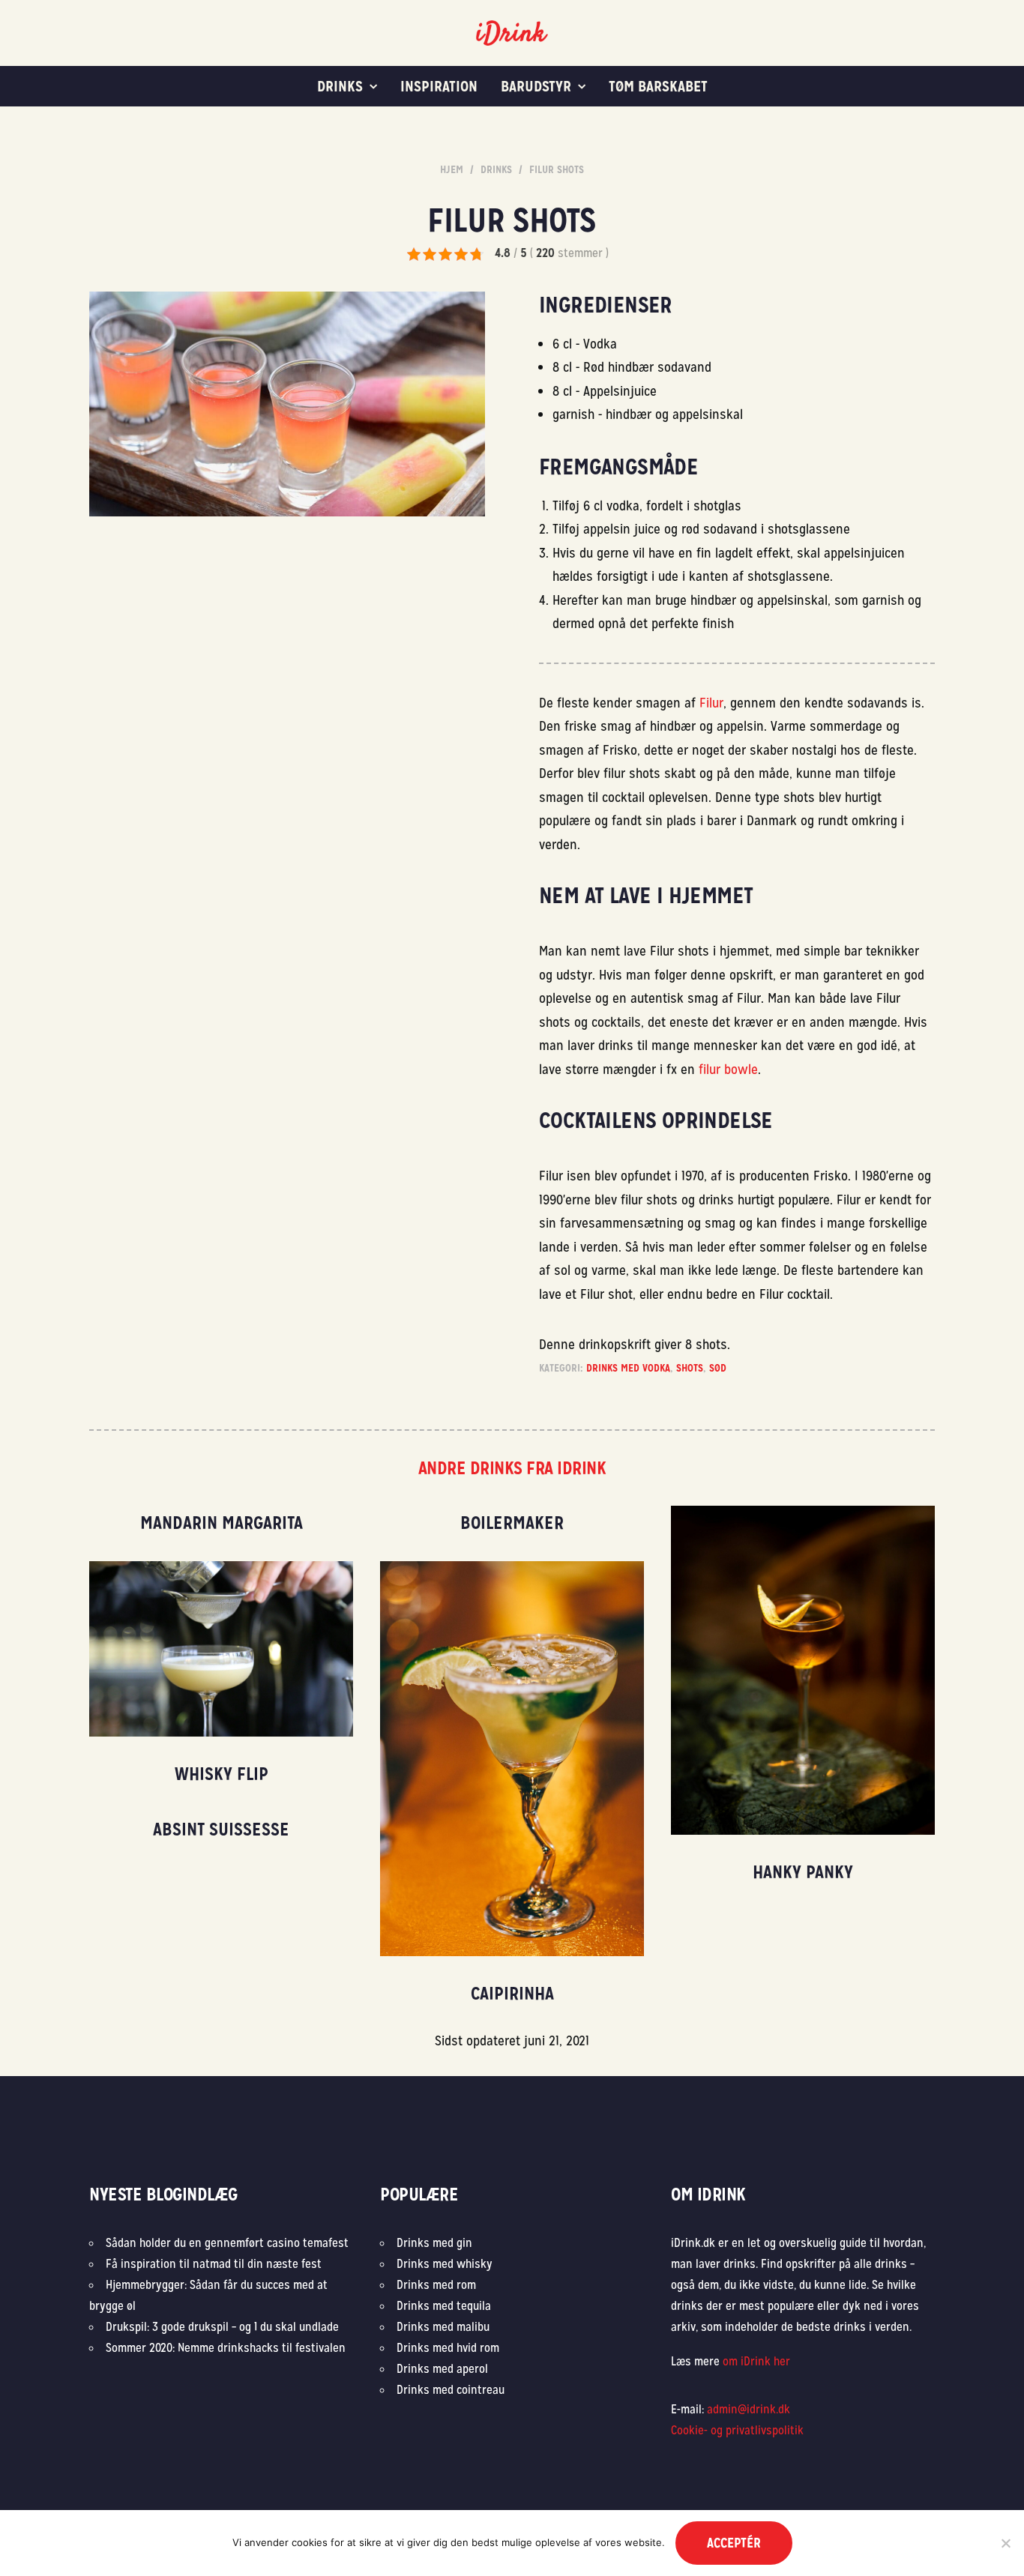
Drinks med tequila (444, 2306)
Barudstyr (536, 86)
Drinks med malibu (443, 2327)
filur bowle (728, 1069)
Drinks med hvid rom (448, 2348)
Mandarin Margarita (222, 1523)
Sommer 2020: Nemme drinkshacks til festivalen (226, 2348)
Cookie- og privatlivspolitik (737, 2430)
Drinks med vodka (628, 1368)
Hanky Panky (803, 1872)
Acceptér (734, 2543)
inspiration (439, 86)
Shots (690, 1368)
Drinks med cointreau (451, 2390)
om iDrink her (756, 2361)
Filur (711, 703)
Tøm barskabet (658, 86)
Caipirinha (512, 1993)
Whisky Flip (222, 1774)
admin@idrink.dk (749, 2409)
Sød (718, 1368)
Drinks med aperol (442, 2369)
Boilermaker (512, 1523)
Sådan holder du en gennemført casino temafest (229, 2243)
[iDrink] (512, 33)
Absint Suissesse (221, 1829)
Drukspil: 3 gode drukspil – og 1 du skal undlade (222, 2327)
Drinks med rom (436, 2285)
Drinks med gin (434, 2243)
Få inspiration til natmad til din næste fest (214, 2264)
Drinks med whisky (445, 2264)
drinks (340, 86)
